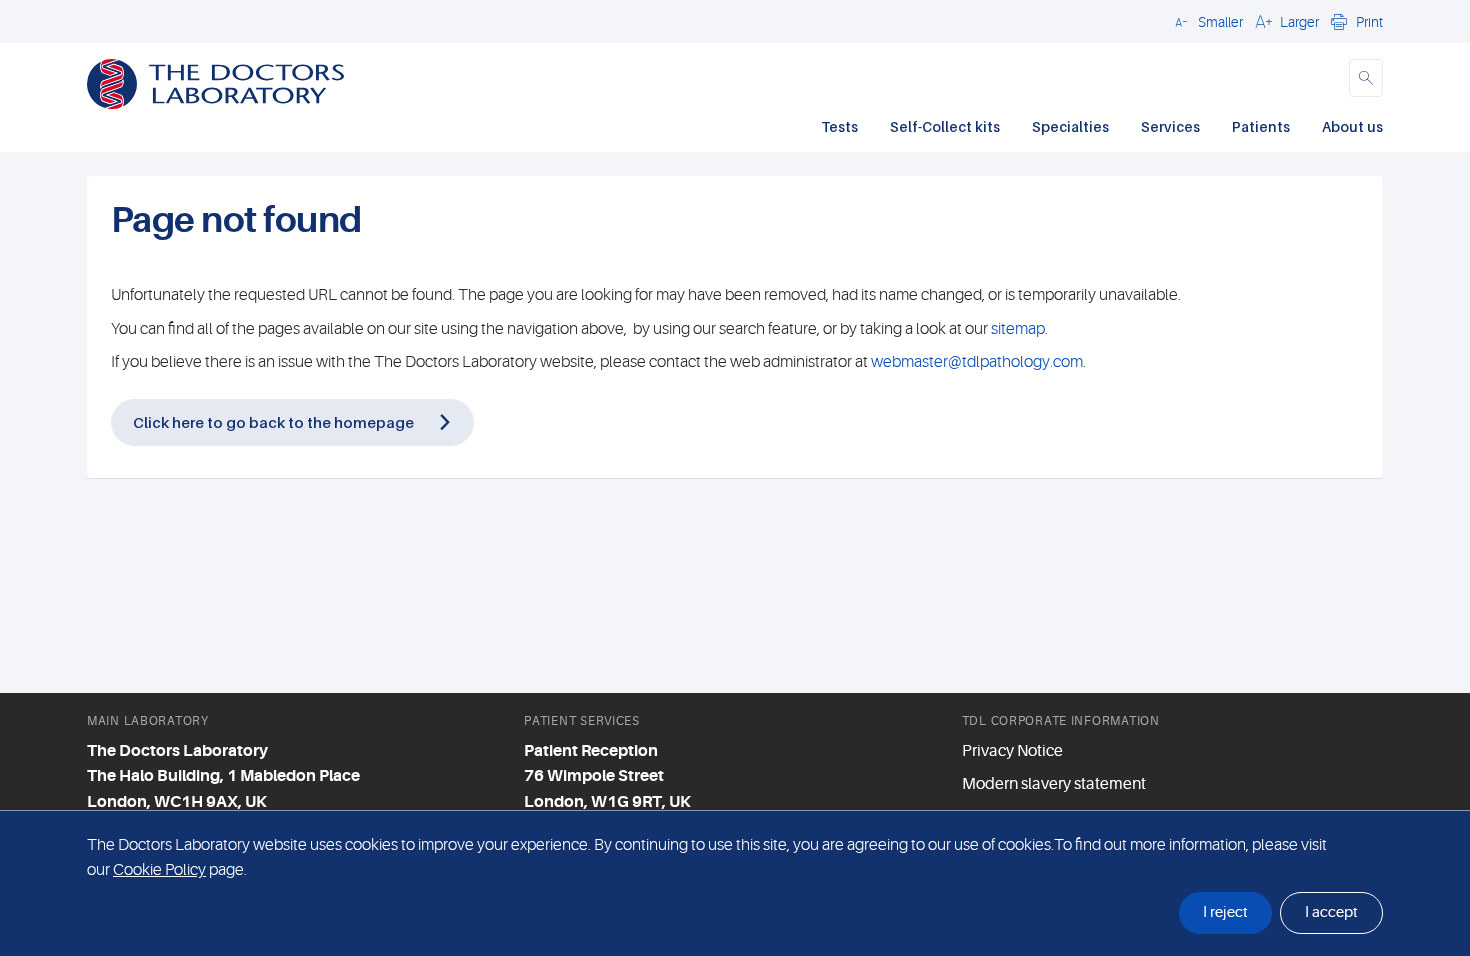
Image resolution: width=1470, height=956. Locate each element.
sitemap (1018, 329)
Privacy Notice (1012, 751)
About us (1352, 126)
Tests (839, 126)
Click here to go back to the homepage (273, 422)
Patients (1261, 126)
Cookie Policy (159, 870)
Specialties (1070, 126)
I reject (1225, 912)
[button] (1206, 21)
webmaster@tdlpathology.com (977, 362)
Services (1170, 126)
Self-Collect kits (945, 126)
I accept (1331, 912)
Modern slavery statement (1054, 784)
